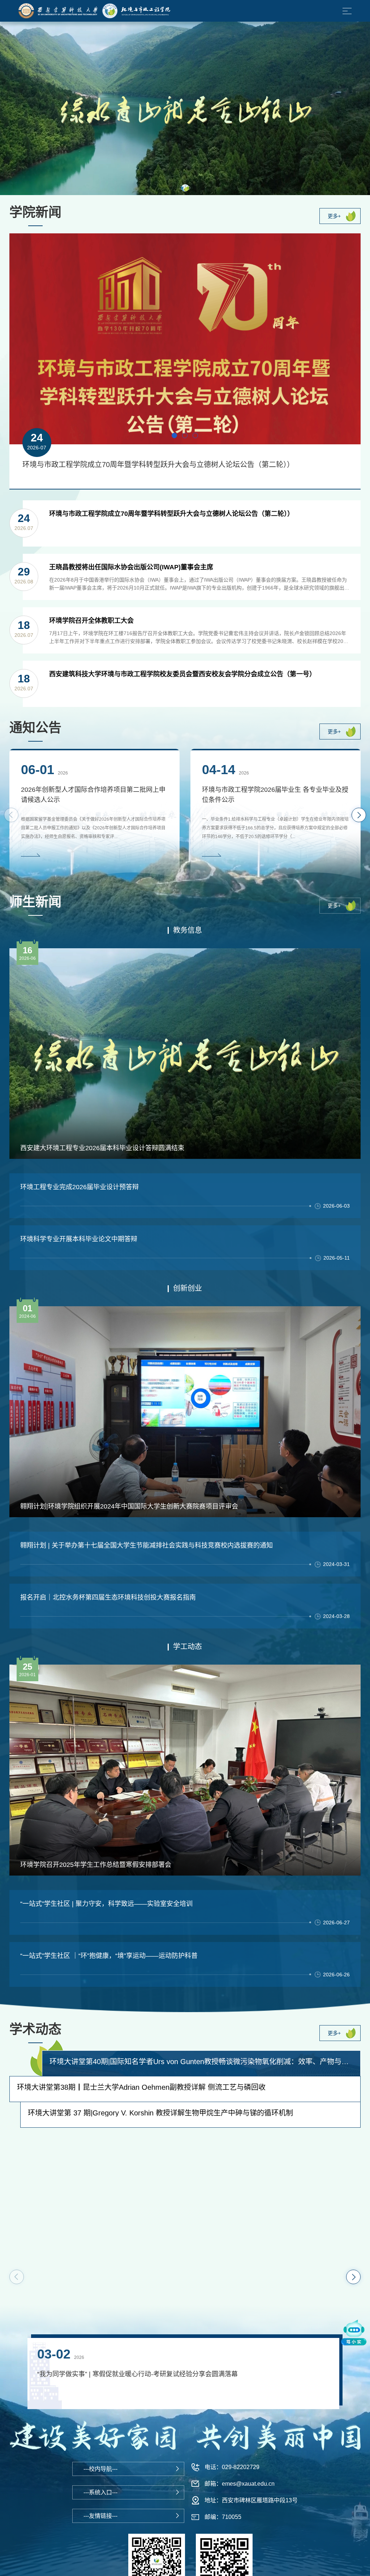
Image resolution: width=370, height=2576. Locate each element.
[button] (185, 188)
